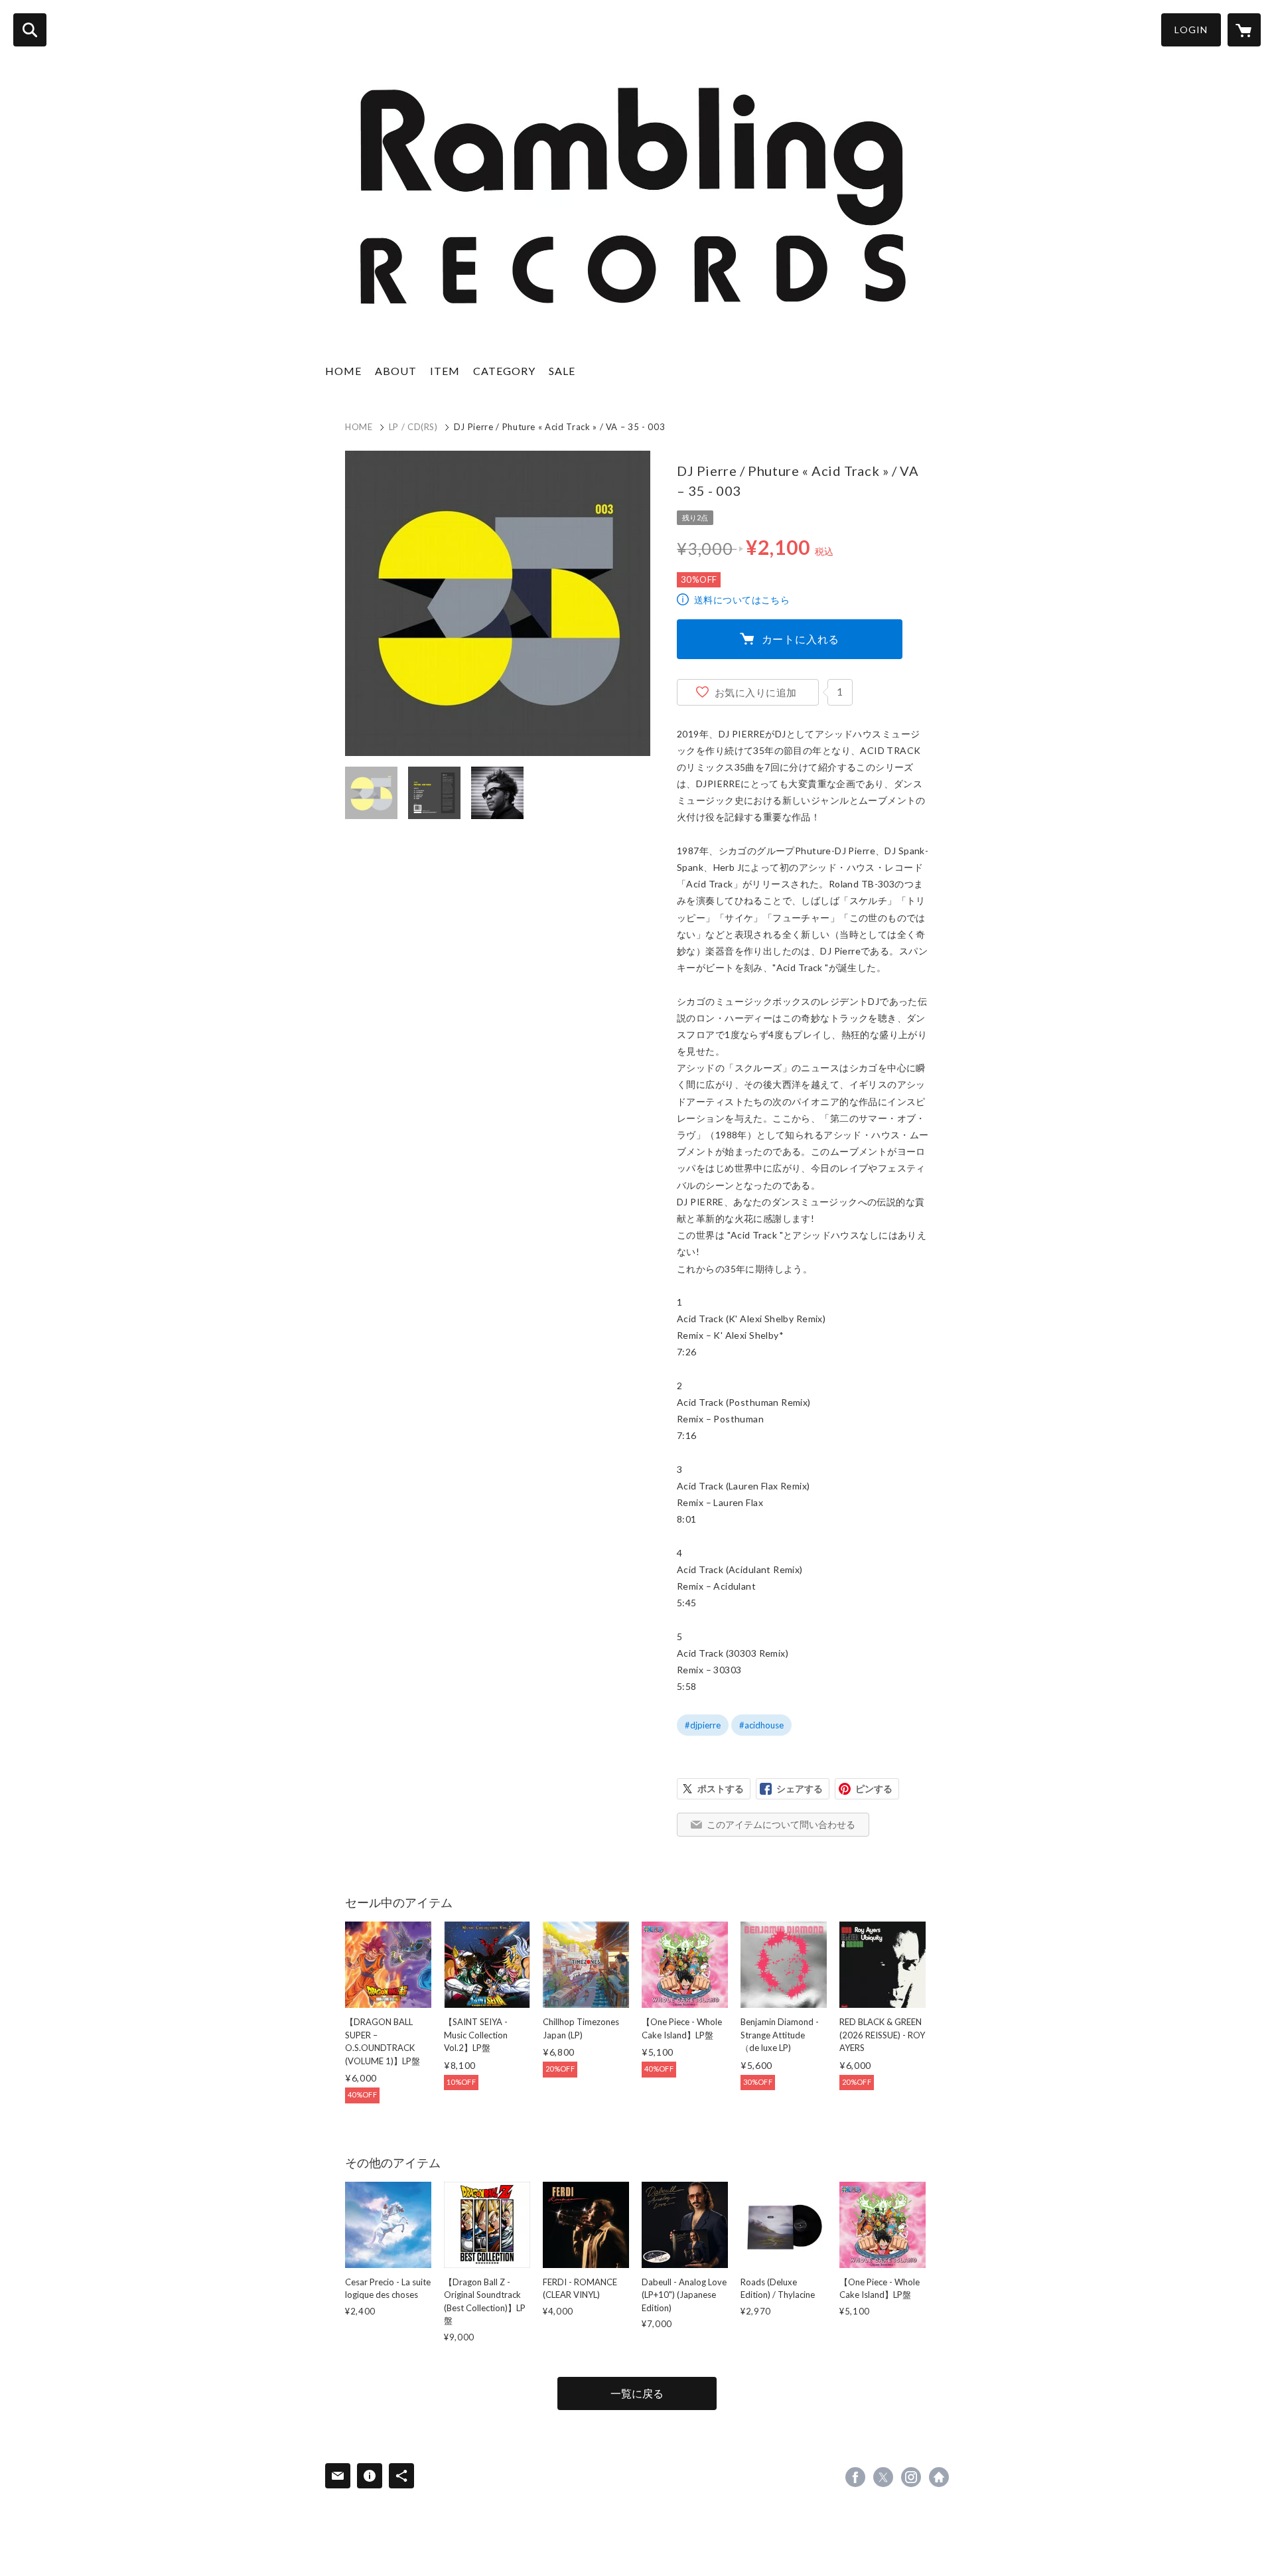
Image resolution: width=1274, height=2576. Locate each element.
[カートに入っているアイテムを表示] (1244, 30)
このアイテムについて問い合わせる (781, 1824)
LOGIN (1191, 30)
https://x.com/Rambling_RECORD (883, 2477)
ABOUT (396, 371)
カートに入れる (801, 639)
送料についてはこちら (742, 600)
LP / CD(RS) (413, 427)
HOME (343, 371)
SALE (562, 371)
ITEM (445, 371)
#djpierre (703, 1725)
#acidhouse (761, 1725)
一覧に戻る (637, 2393)
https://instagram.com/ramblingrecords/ (911, 2477)
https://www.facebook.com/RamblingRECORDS (855, 2477)
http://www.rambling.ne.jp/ (939, 2477)
